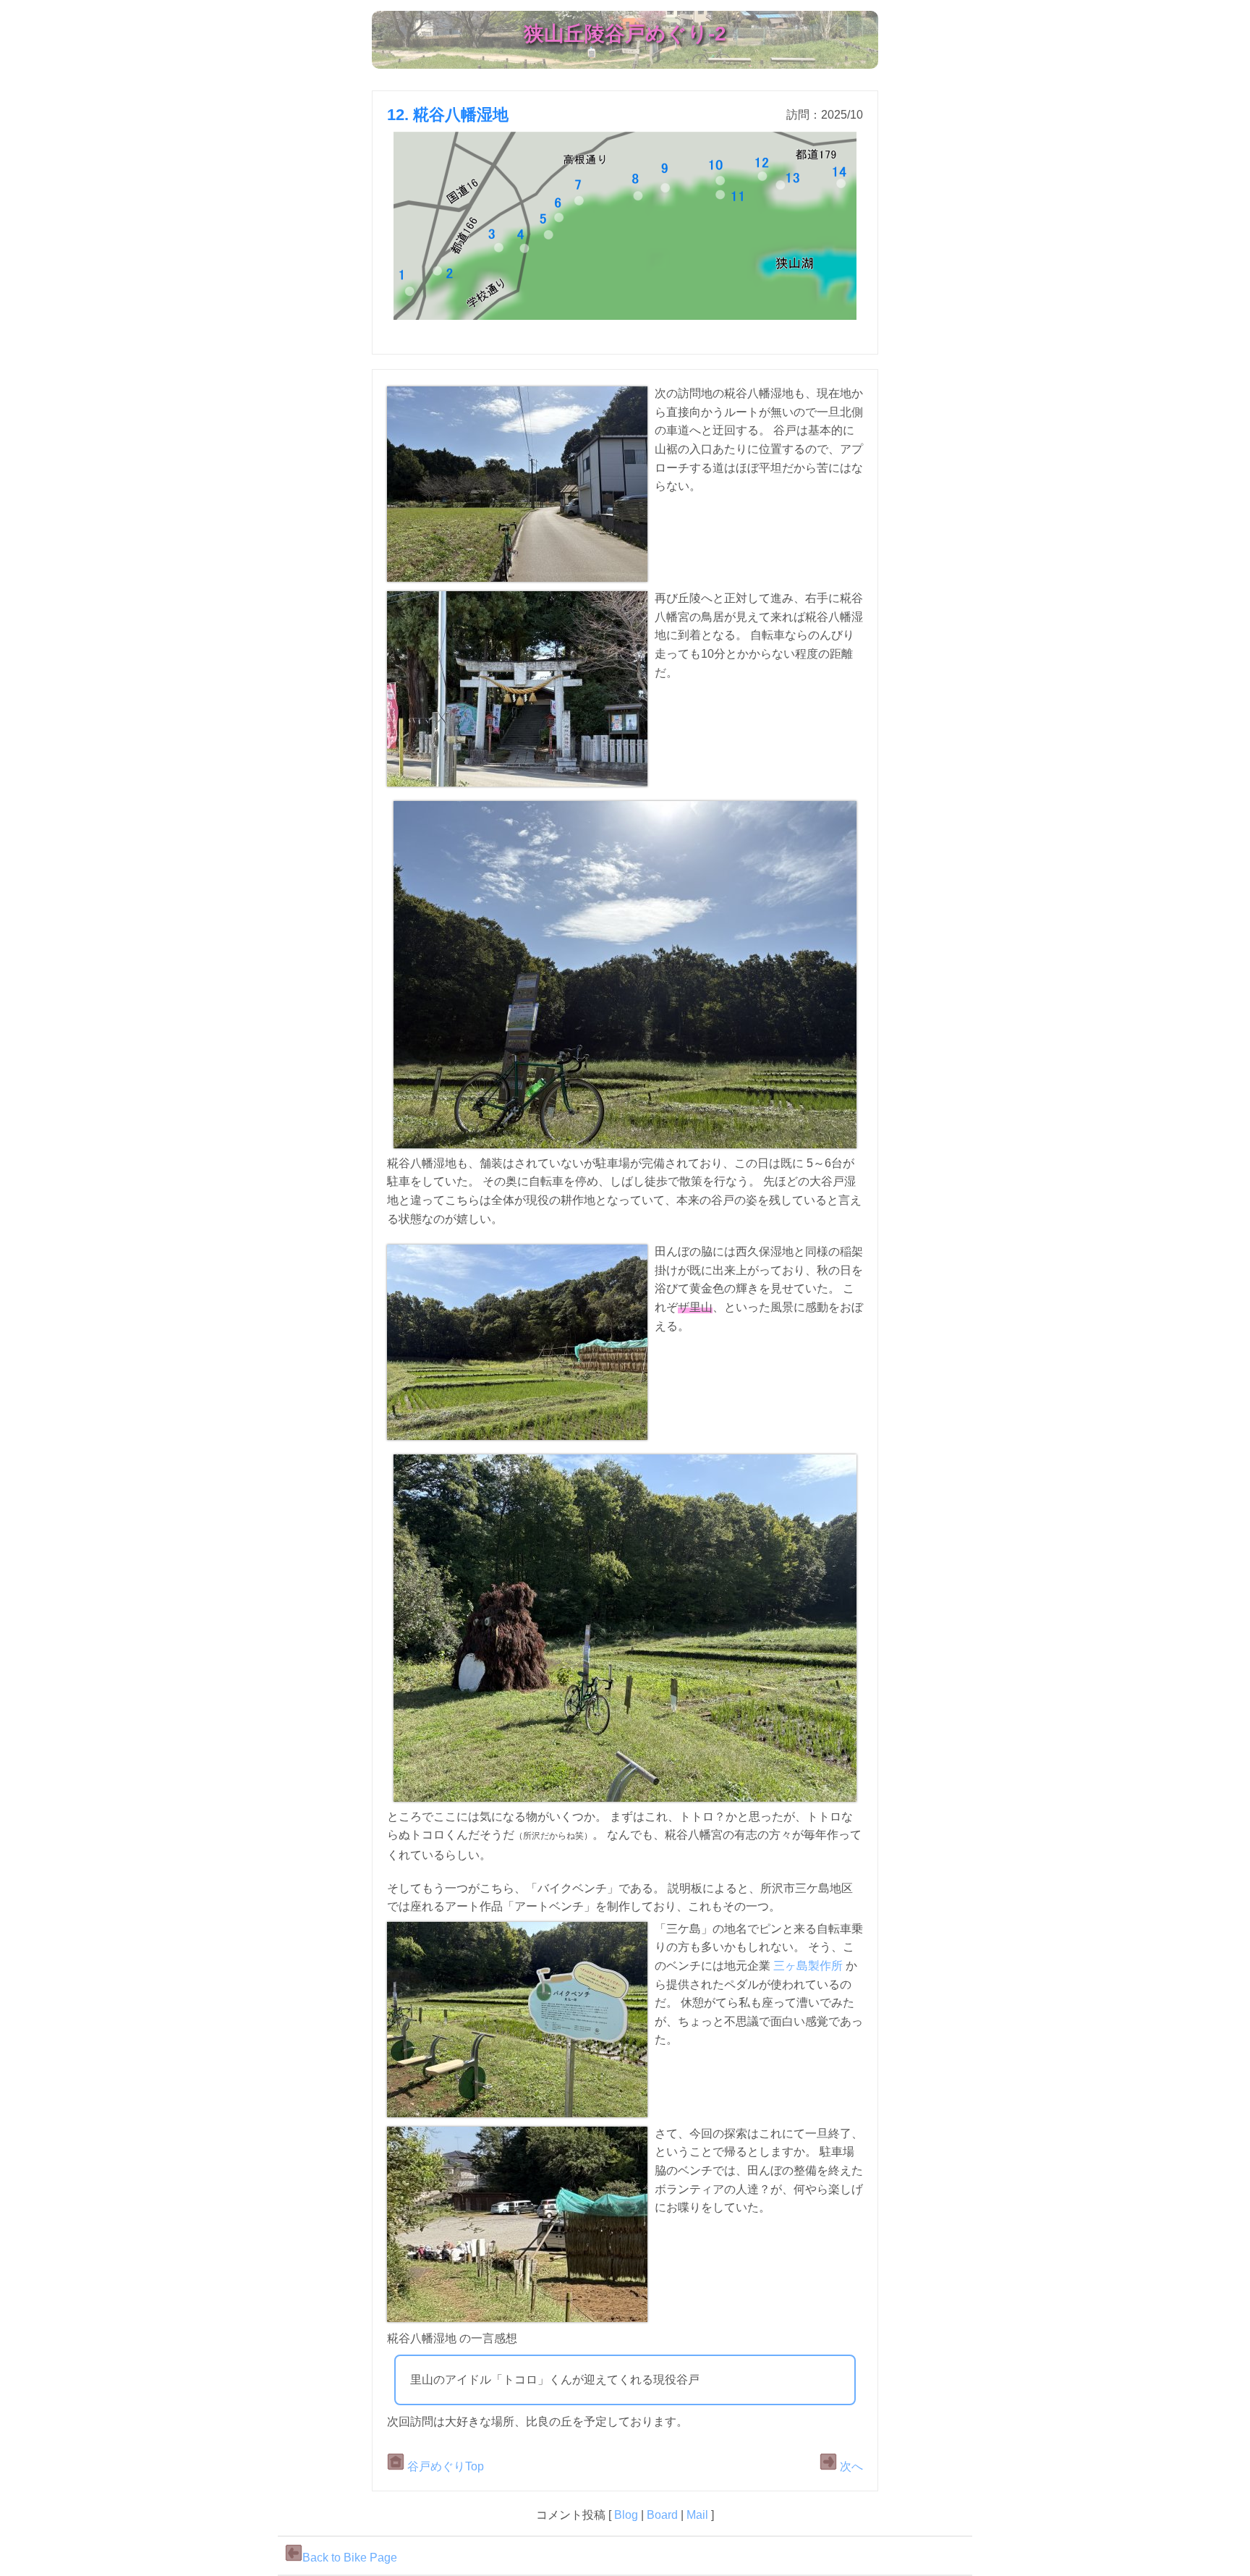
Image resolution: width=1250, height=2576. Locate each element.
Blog (626, 2515)
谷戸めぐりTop (444, 2466)
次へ (850, 2466)
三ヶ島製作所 (808, 1966)
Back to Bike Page (350, 2558)
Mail (697, 2515)
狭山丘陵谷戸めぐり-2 (625, 34)
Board (662, 2515)
